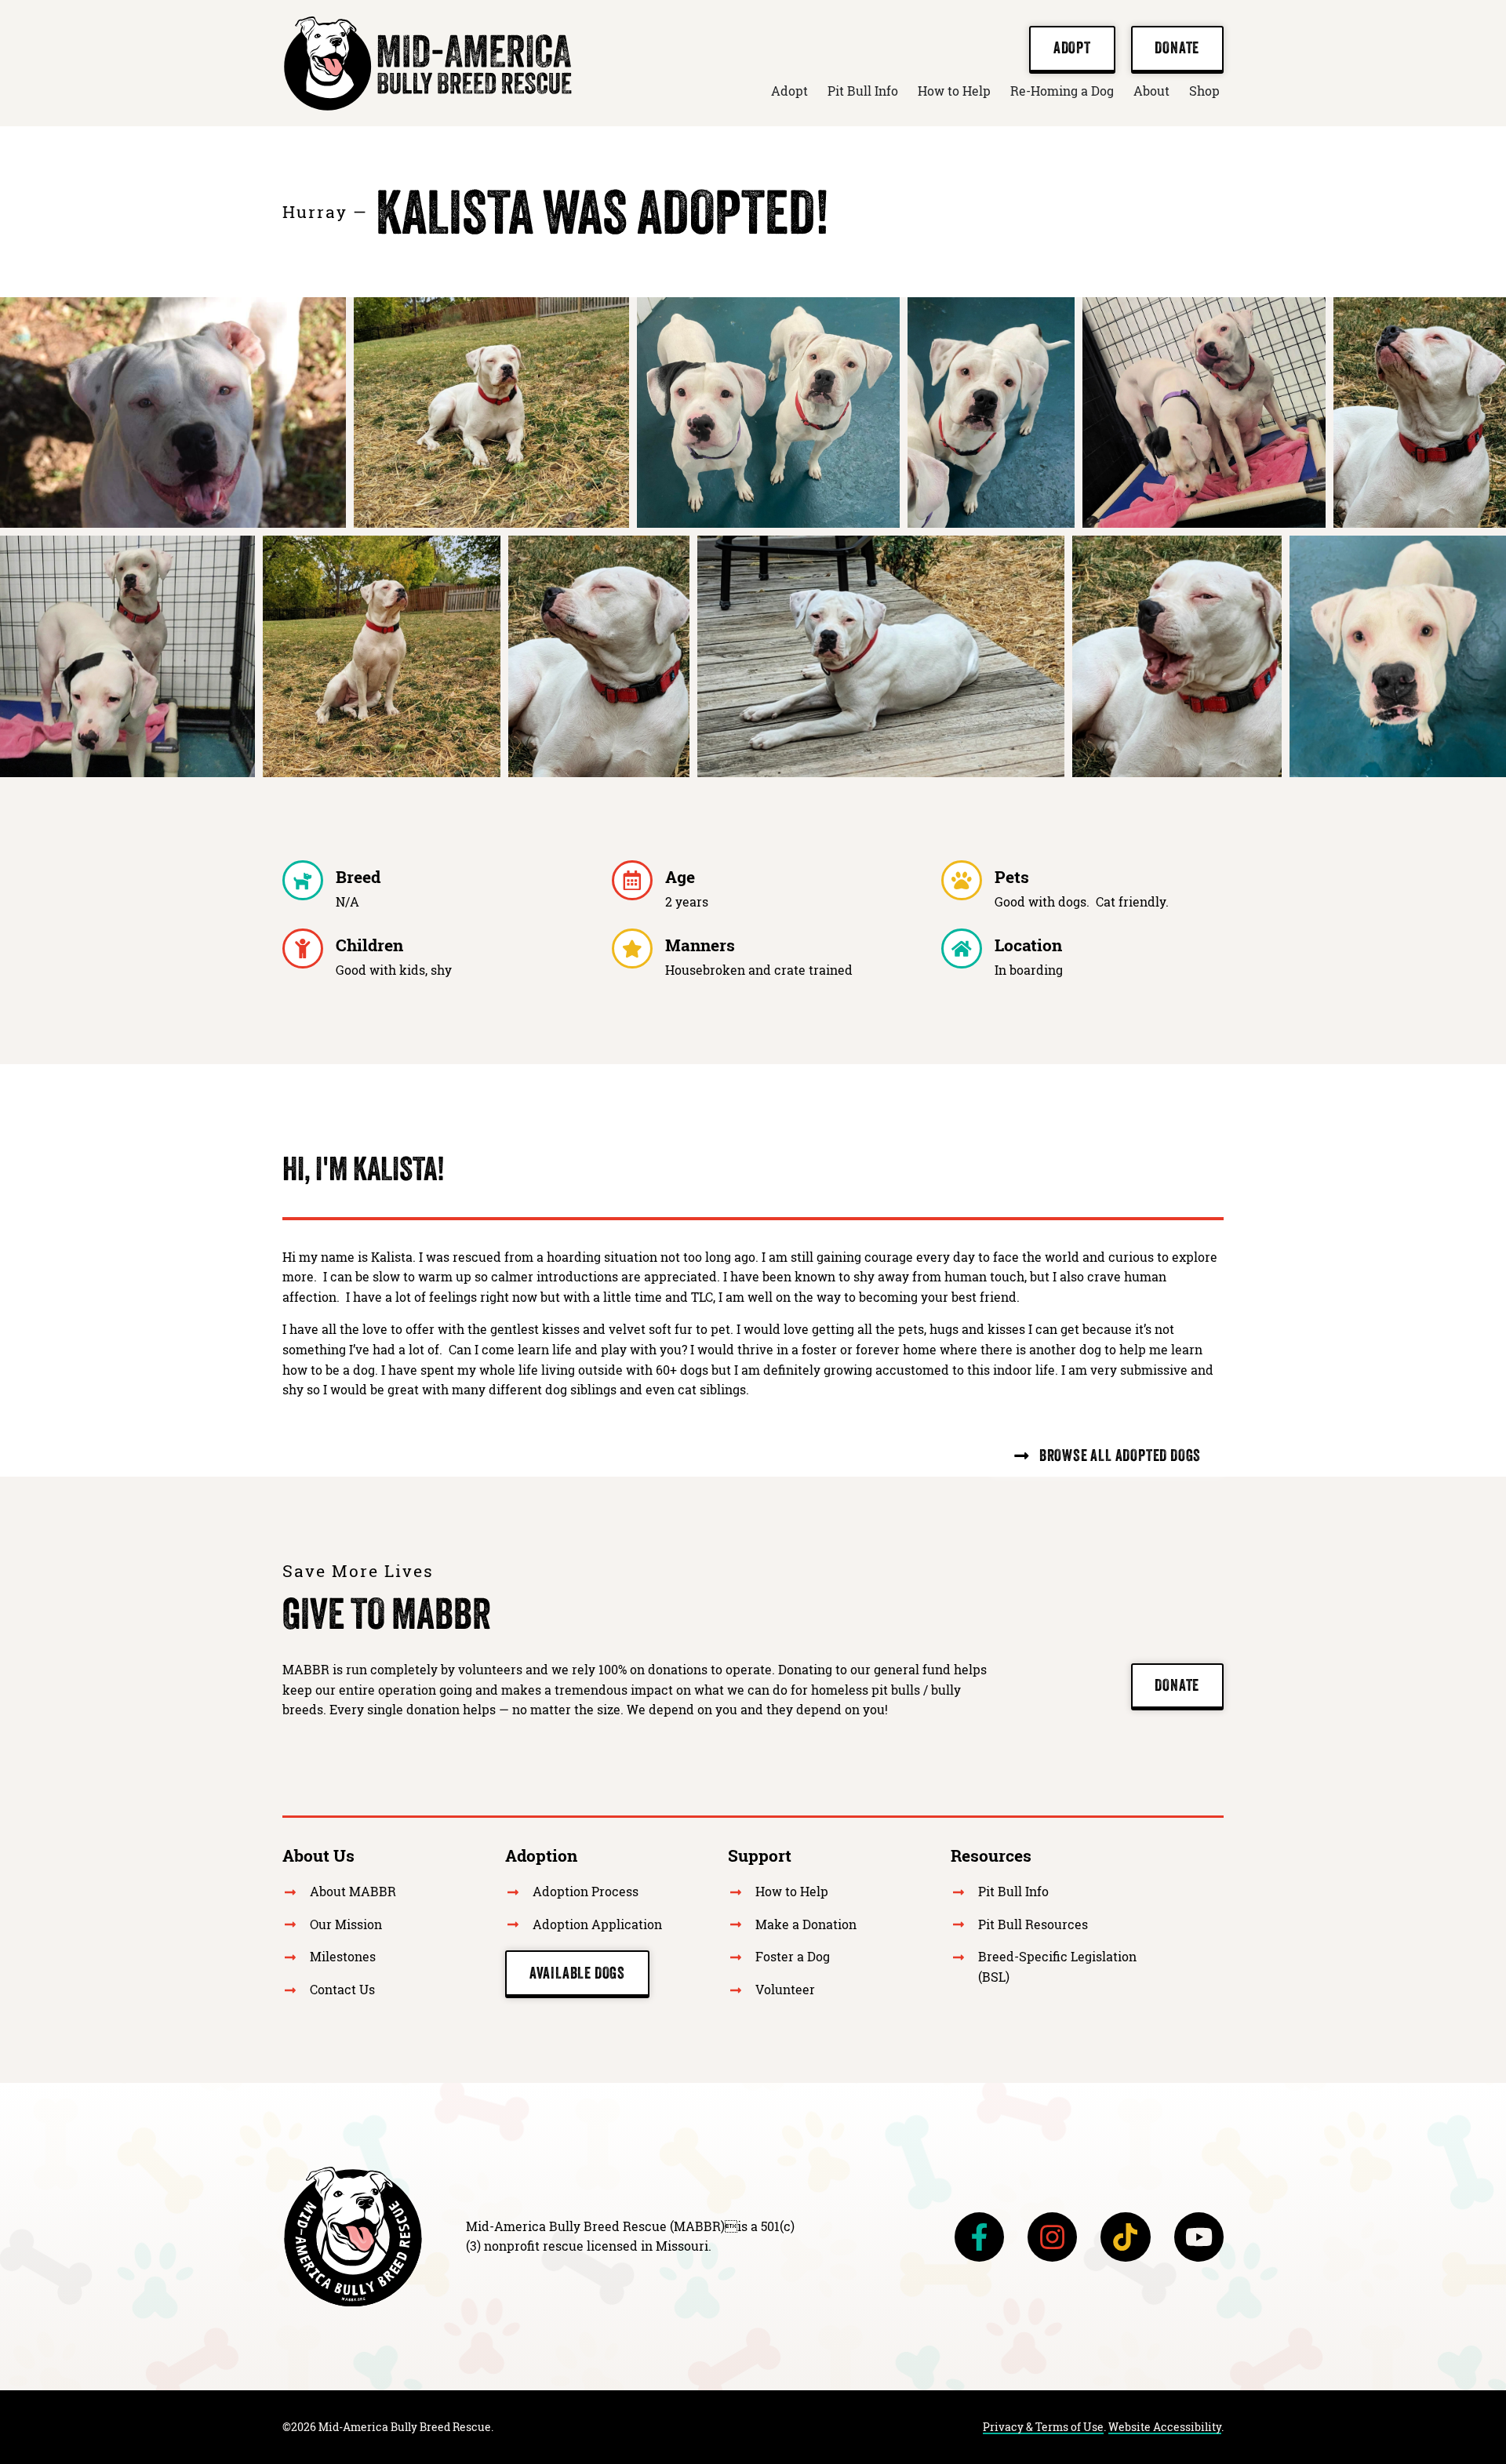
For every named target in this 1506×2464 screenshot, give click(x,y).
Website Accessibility (1165, 2427)
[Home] (427, 63)
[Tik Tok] (1125, 2237)
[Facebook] (979, 2237)
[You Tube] (1199, 2237)
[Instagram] (1052, 2237)
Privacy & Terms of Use (1043, 2427)
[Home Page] (353, 2237)
